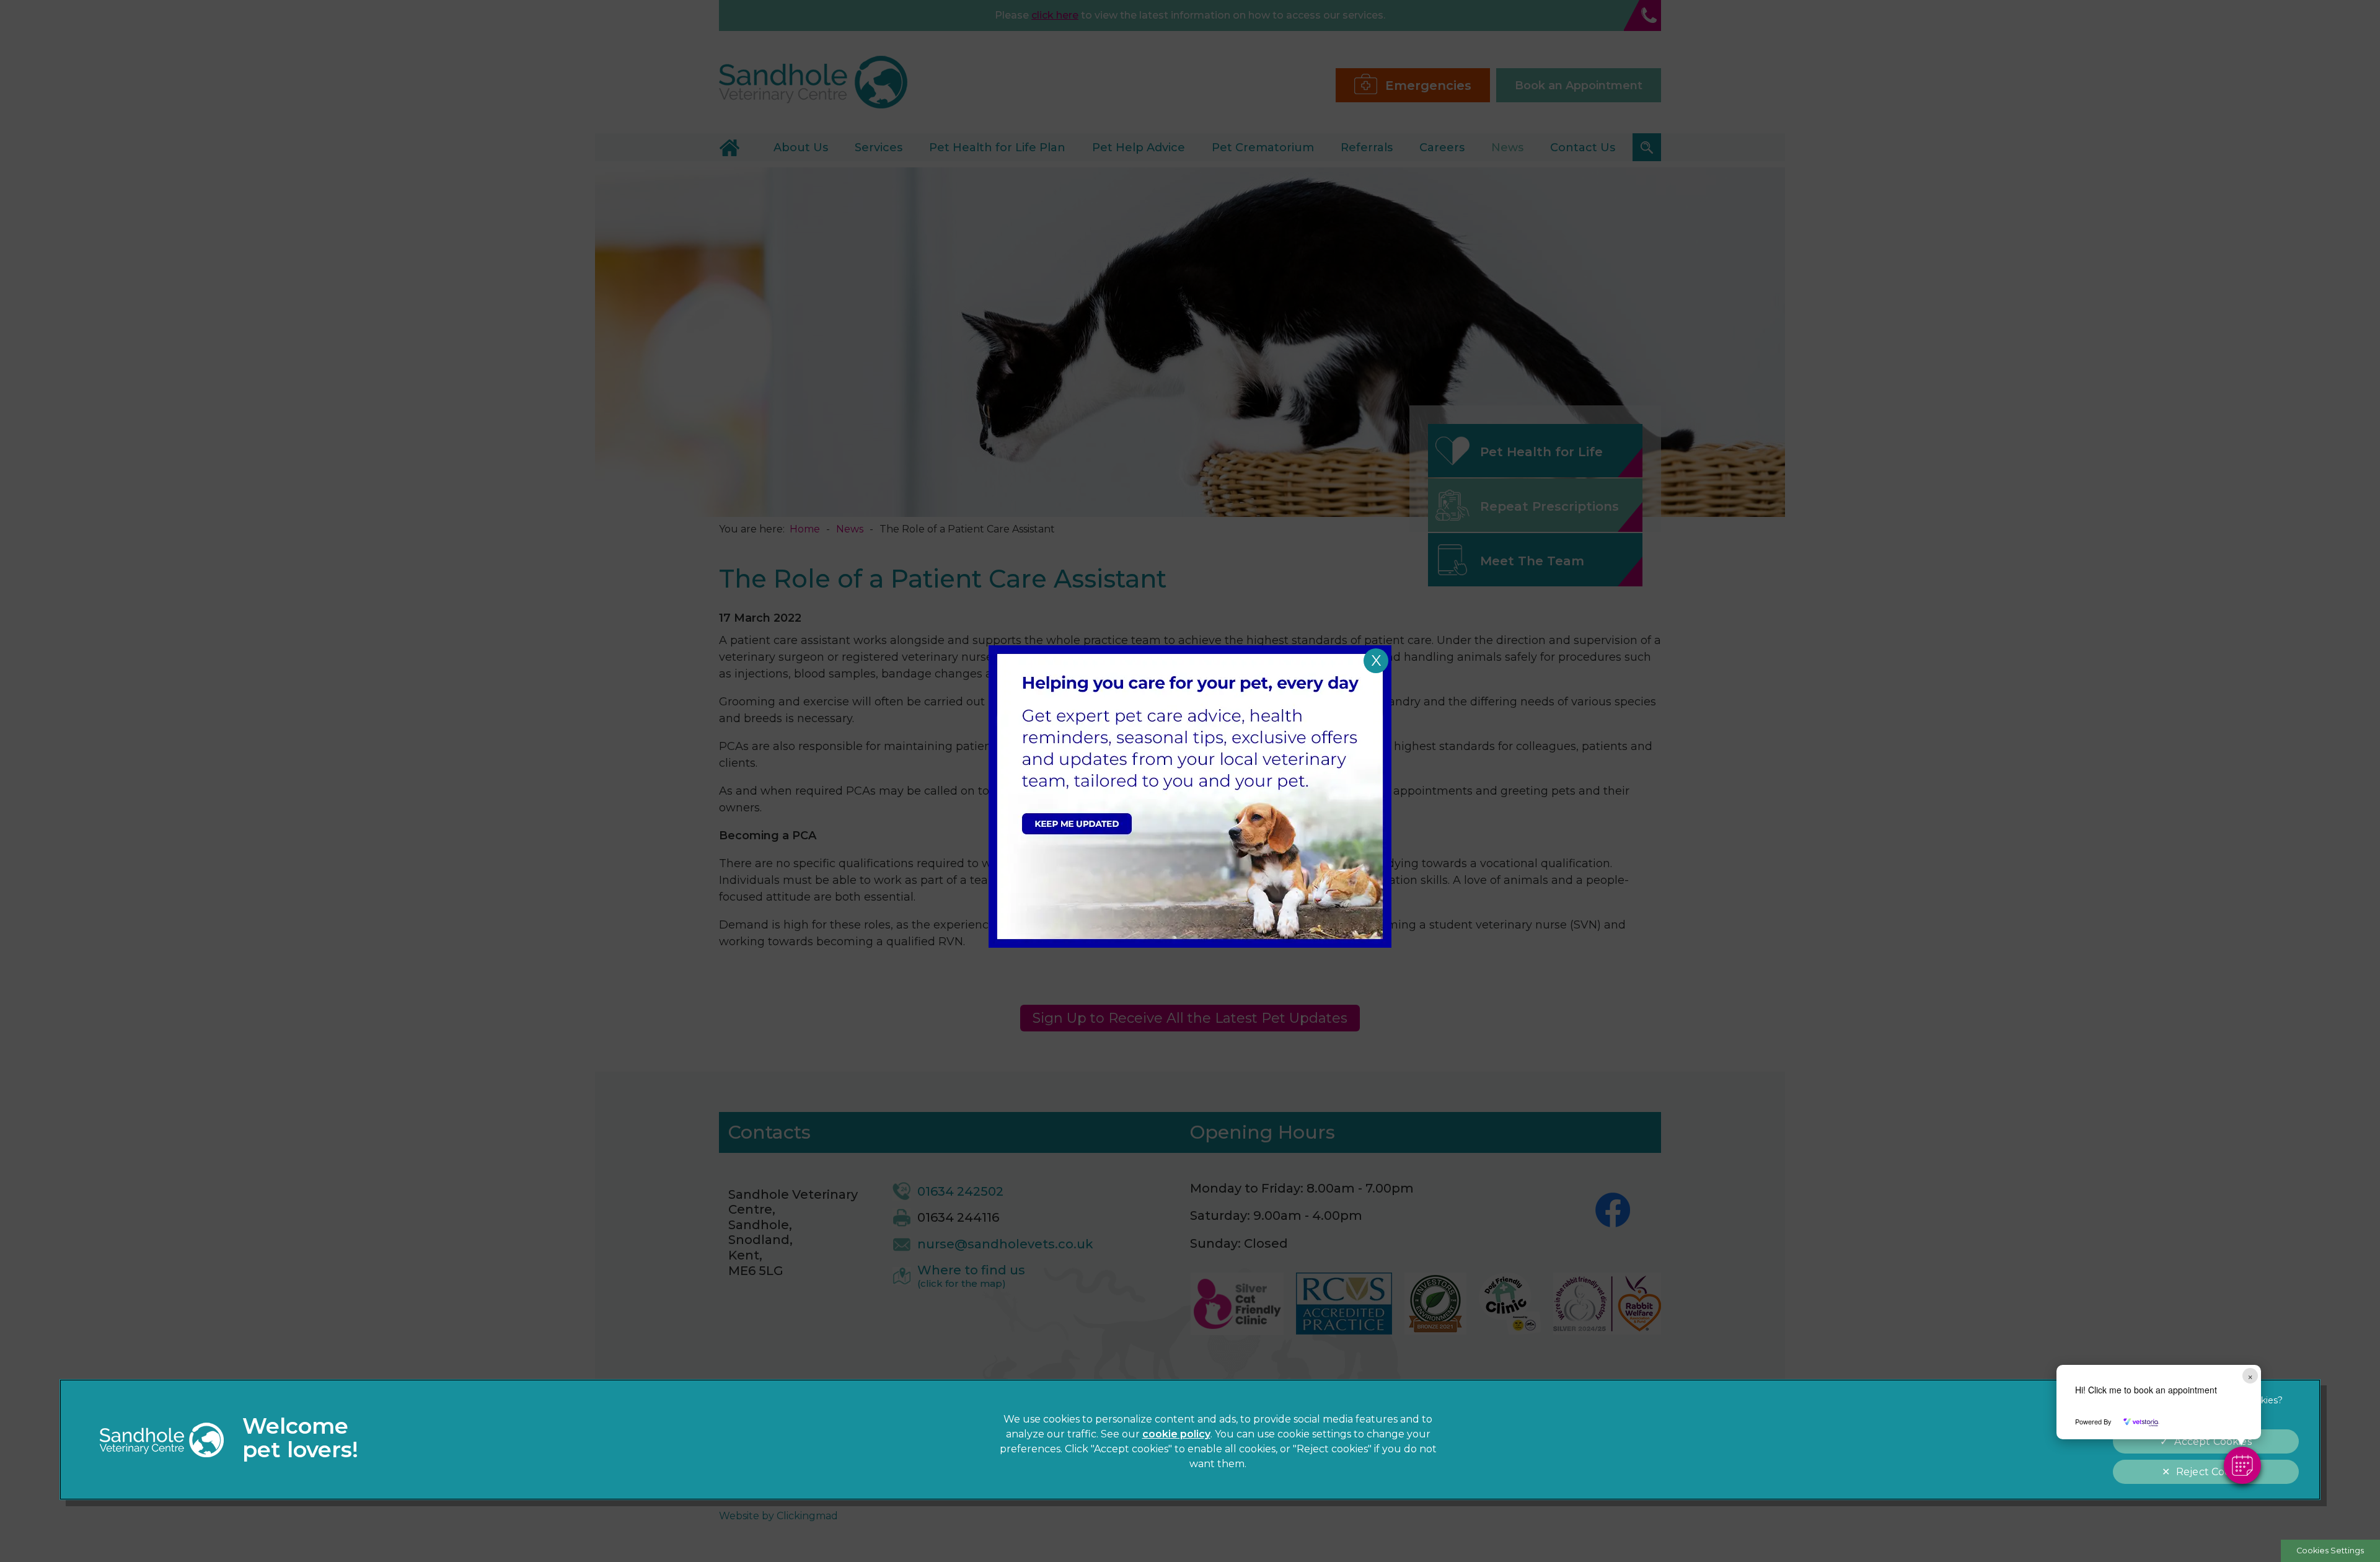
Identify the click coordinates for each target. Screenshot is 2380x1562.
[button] (2242, 1465)
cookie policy (1176, 1434)
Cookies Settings (2330, 1551)
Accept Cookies (2213, 1441)
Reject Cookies (2213, 1472)
